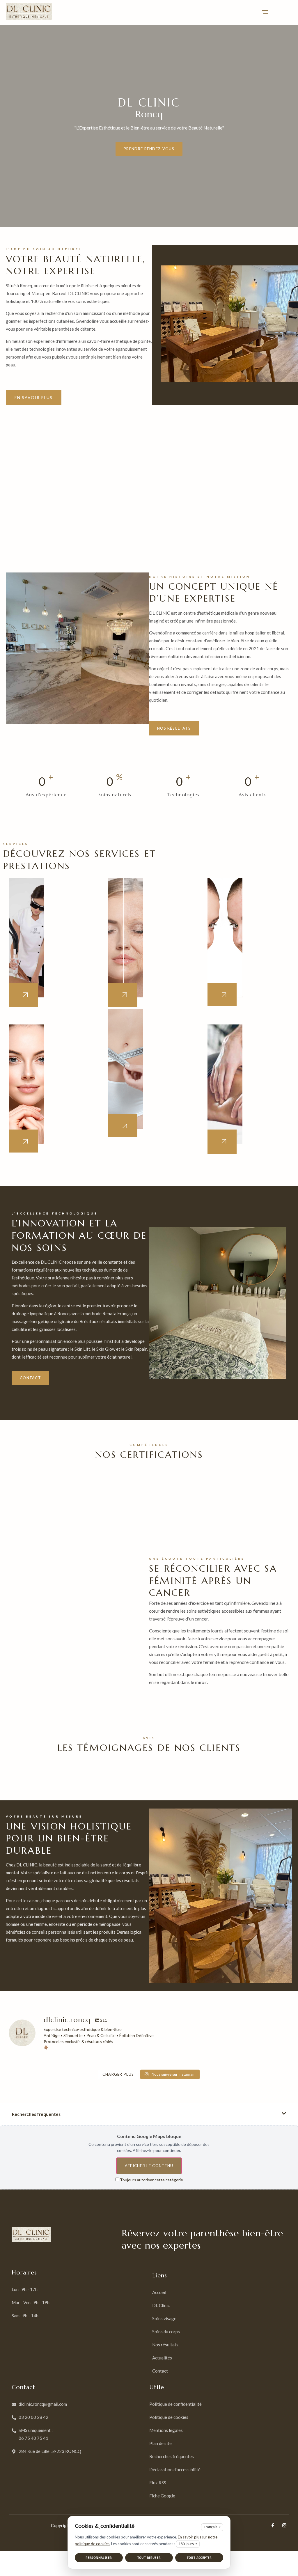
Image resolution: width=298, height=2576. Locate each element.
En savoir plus (34, 397)
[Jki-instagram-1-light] (284, 2525)
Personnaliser (99, 2558)
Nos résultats (174, 728)
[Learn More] (123, 995)
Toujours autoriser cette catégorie (151, 2180)
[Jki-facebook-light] (273, 2525)
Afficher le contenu (149, 2166)
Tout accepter (199, 2558)
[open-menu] (264, 13)
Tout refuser (149, 2558)
